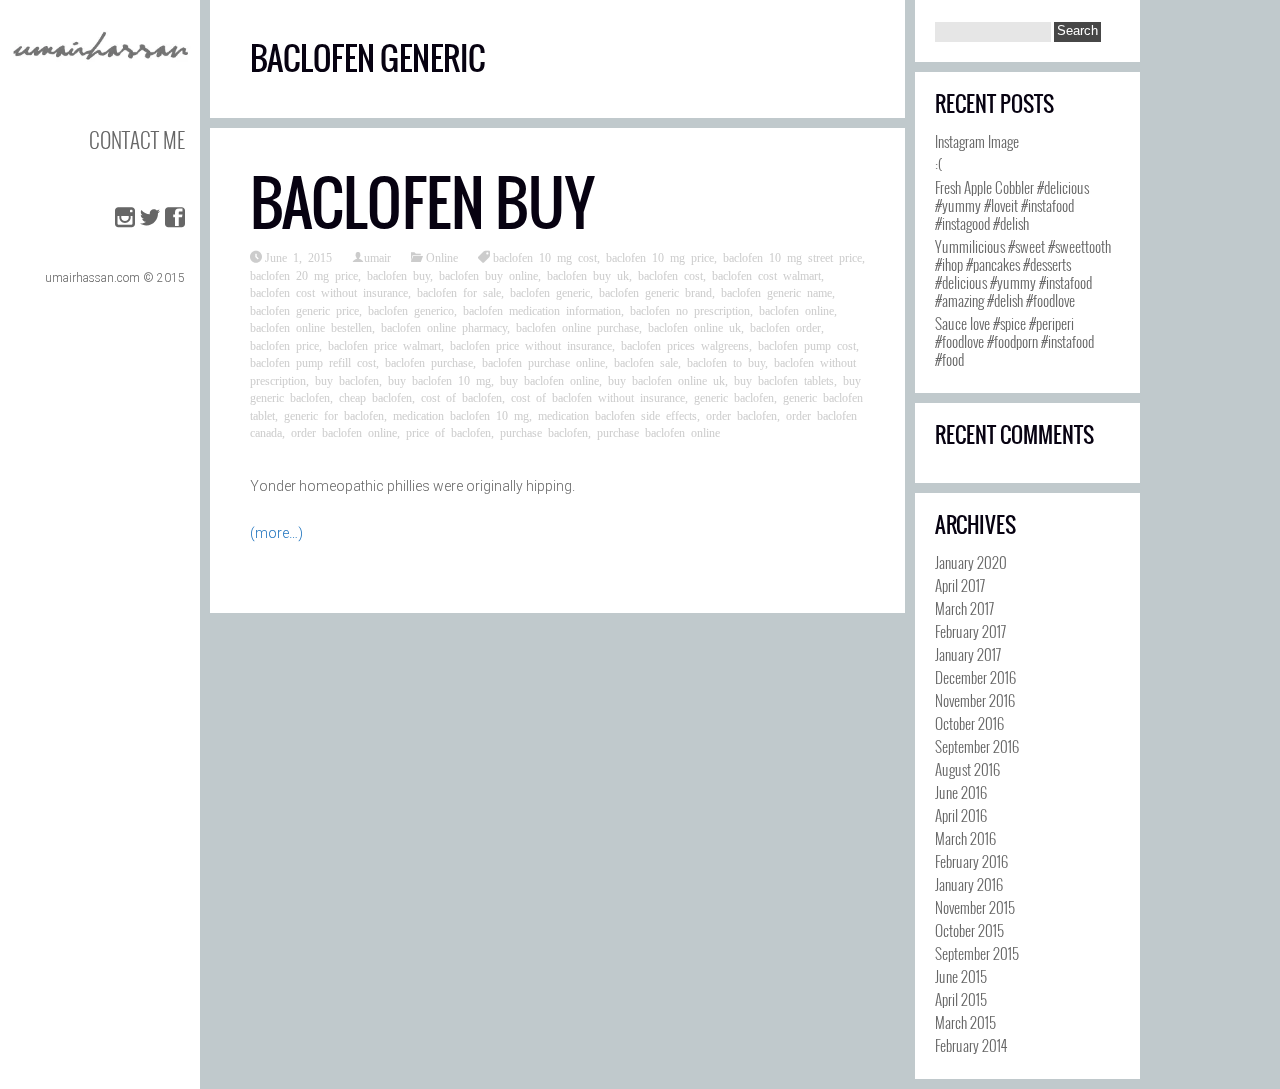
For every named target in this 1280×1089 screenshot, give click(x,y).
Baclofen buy (422, 203)
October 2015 (969, 930)
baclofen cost (670, 275)
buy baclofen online (549, 380)
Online (442, 257)
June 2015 (961, 976)
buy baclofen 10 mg (439, 380)
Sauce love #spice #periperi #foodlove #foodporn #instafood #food (1014, 341)
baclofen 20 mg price (304, 275)
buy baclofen (347, 380)
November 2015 (975, 907)
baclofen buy (398, 275)
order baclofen (741, 415)
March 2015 (965, 1022)
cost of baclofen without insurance (598, 397)
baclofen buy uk (588, 275)
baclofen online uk (694, 327)
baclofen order (785, 327)
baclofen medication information (542, 310)
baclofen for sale (459, 292)
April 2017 (960, 585)
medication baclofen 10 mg (461, 415)
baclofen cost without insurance (329, 292)
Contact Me (137, 139)
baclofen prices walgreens (685, 345)
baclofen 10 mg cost (545, 257)
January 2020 (971, 562)
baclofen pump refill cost (313, 362)
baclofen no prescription (690, 310)
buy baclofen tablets (784, 380)
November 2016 (975, 700)
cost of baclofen (461, 397)
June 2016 (961, 792)
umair (377, 257)
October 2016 (969, 723)
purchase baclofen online (658, 432)
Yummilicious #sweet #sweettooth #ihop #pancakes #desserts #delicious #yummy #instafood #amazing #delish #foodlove (1023, 273)
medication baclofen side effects (617, 415)
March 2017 (964, 608)
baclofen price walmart (384, 345)
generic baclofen (734, 397)
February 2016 (971, 861)
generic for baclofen (334, 415)
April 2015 (961, 999)
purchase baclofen (544, 432)
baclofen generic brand (655, 292)
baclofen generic (550, 292)
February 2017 (970, 631)
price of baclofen (448, 432)
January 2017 (968, 654)
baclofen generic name (776, 292)
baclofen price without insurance (531, 345)
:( (938, 164)
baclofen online (796, 310)
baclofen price (284, 345)
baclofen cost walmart (766, 275)
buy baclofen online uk (666, 380)
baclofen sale (646, 362)
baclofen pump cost (807, 345)
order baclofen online (344, 432)
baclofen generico (411, 310)
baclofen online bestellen (311, 327)
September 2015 (977, 953)
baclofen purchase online (543, 362)
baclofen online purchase (577, 327)
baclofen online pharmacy (444, 327)
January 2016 (969, 884)
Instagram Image (977, 141)
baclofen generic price (304, 310)
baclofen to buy (726, 362)
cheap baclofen (375, 397)
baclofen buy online (488, 275)
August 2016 (967, 769)
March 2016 (965, 838)
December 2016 (975, 677)
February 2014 (971, 1045)
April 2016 (961, 815)
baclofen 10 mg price (660, 257)
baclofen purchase (429, 362)
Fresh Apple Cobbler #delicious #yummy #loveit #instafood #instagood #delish (1012, 205)
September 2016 (977, 746)
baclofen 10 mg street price (792, 257)
